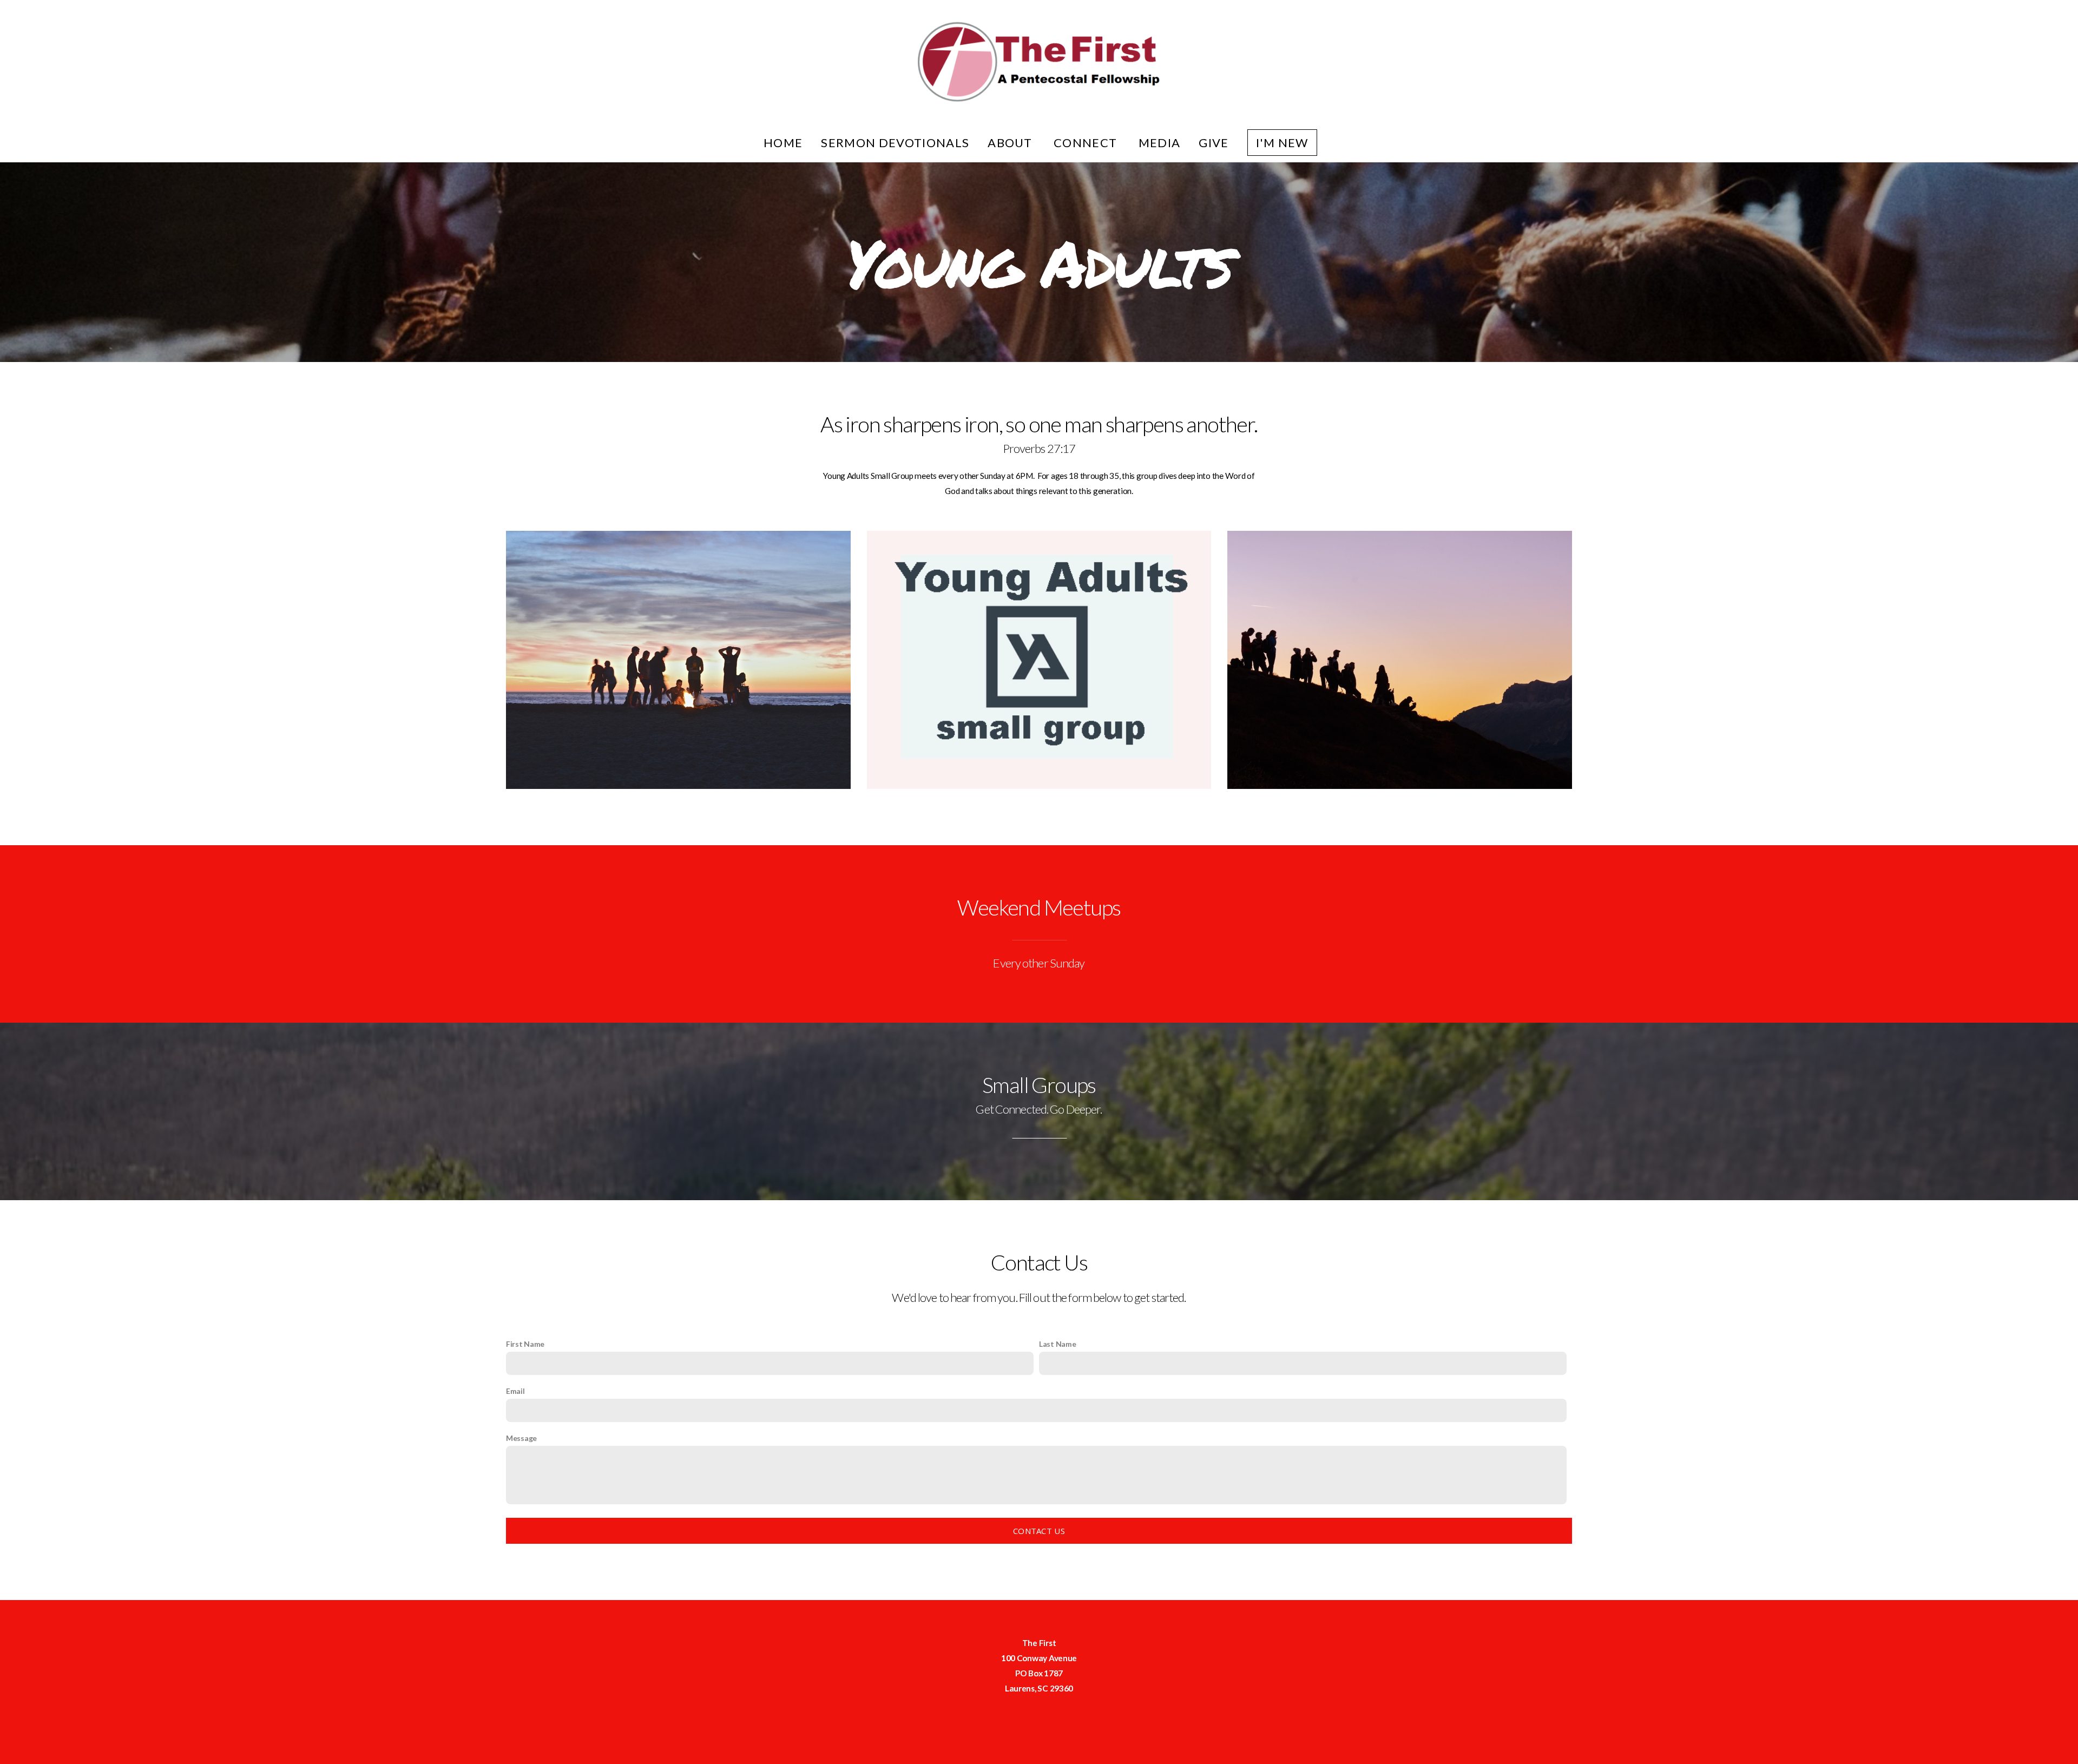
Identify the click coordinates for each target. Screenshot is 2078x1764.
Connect (1087, 143)
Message (521, 1438)
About (1011, 143)
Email (515, 1391)
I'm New (1282, 143)
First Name (525, 1344)
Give (1214, 143)
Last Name (1057, 1344)
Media (1160, 143)
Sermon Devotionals (895, 143)
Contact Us (1039, 1531)
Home (783, 143)
